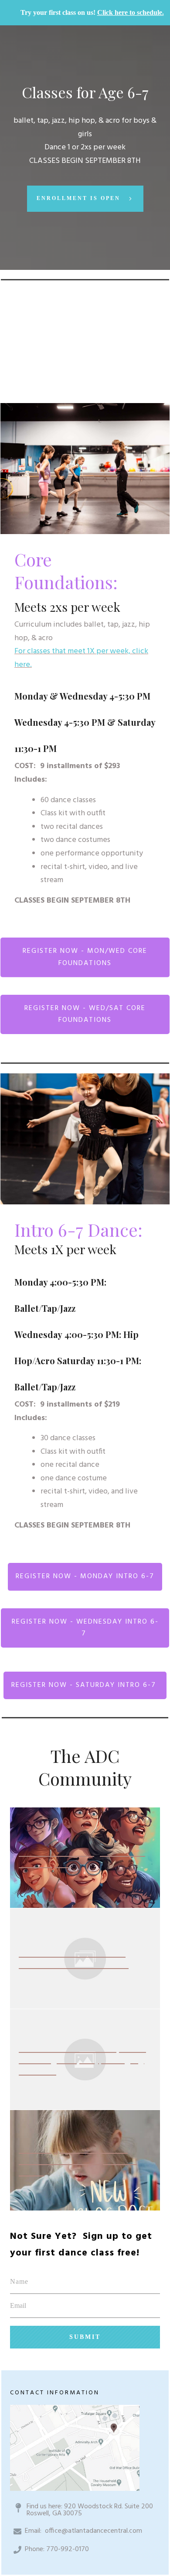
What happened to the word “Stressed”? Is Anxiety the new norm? (78, 2160)
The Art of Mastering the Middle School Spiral (82, 1857)
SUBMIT (85, 2337)
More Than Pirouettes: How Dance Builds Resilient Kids (74, 1958)
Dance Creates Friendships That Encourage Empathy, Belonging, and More (83, 2059)
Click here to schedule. (131, 12)
